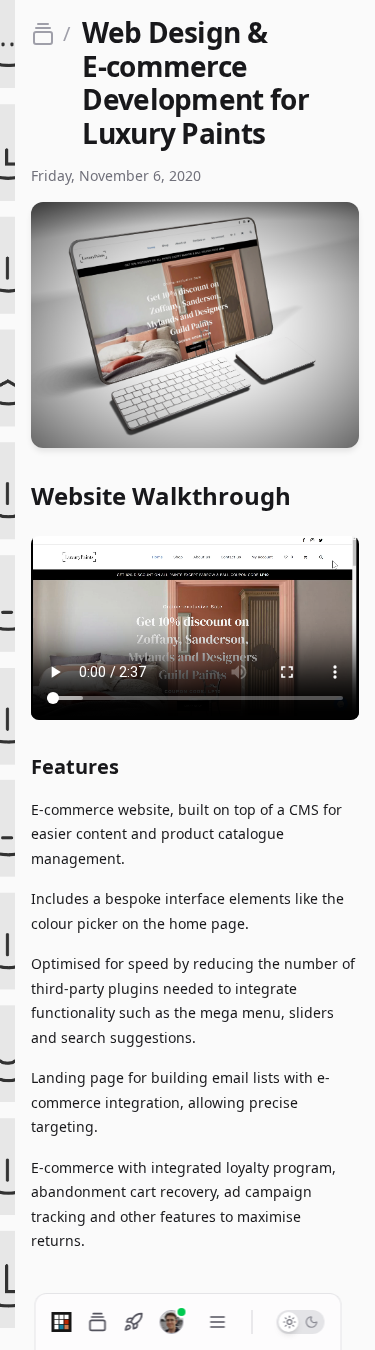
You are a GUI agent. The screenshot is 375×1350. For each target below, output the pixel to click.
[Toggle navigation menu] (218, 1322)
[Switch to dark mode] (300, 1322)
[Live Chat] (171, 1322)
